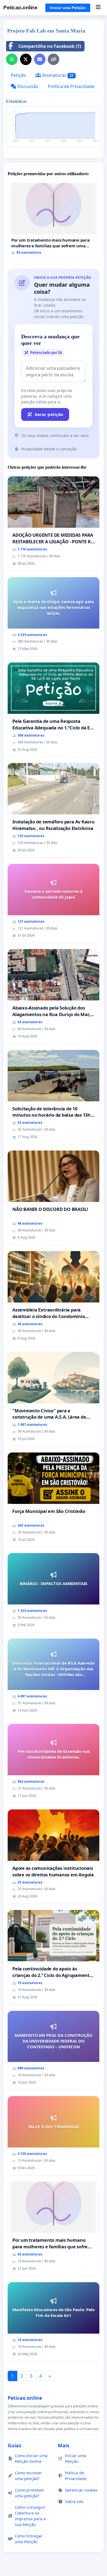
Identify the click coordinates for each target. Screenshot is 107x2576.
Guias (15, 2445)
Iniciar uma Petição (68, 8)
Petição (18, 75)
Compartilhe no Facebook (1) (50, 46)
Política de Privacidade (71, 86)
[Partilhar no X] (26, 59)
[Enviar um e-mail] (40, 59)
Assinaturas (57, 75)
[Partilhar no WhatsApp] (12, 59)
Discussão (27, 86)
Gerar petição (49, 414)
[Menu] (98, 8)
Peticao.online (20, 8)
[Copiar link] (54, 59)
